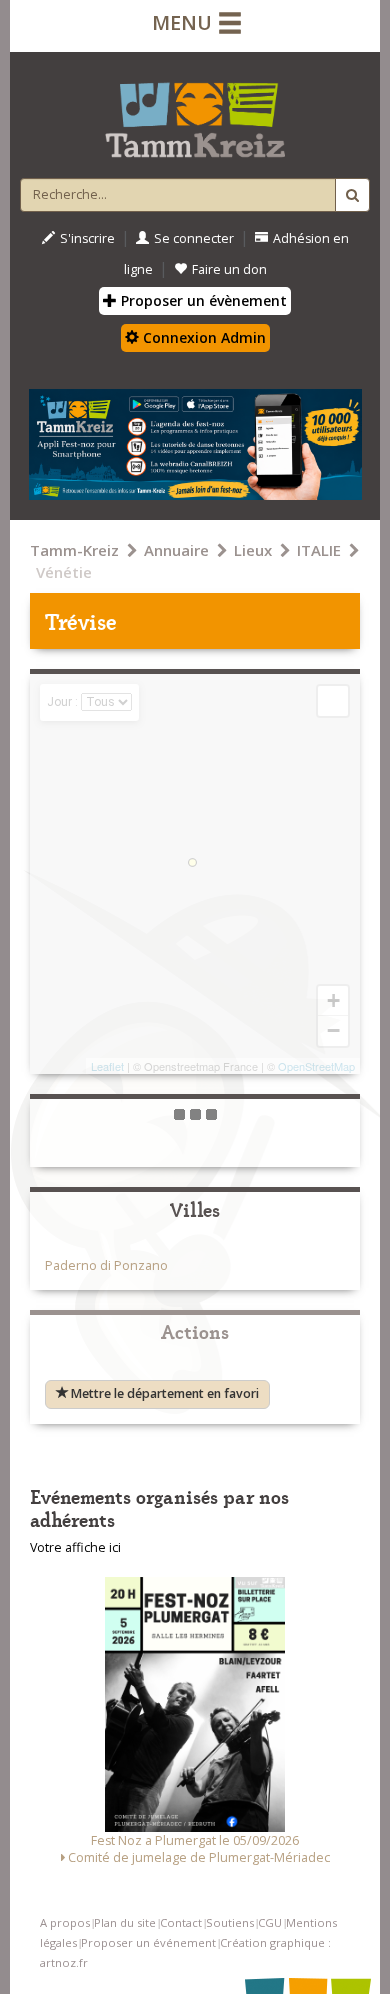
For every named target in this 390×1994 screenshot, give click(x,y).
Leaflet (107, 1066)
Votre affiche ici (75, 1547)
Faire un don (229, 269)
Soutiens (230, 1922)
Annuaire (176, 550)
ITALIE (319, 550)
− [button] (333, 1030)
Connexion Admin (202, 337)
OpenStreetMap (316, 1066)
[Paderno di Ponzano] (192, 862)
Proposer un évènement (202, 300)
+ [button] (333, 1000)
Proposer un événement (148, 1942)
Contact (181, 1922)
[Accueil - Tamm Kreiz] (195, 112)
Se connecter (194, 238)
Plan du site (125, 1922)
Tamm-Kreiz (74, 550)
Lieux (253, 550)
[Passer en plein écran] (333, 701)
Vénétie (64, 572)
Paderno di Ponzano (106, 1265)
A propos (65, 1922)
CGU (270, 1922)
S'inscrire (87, 238)
